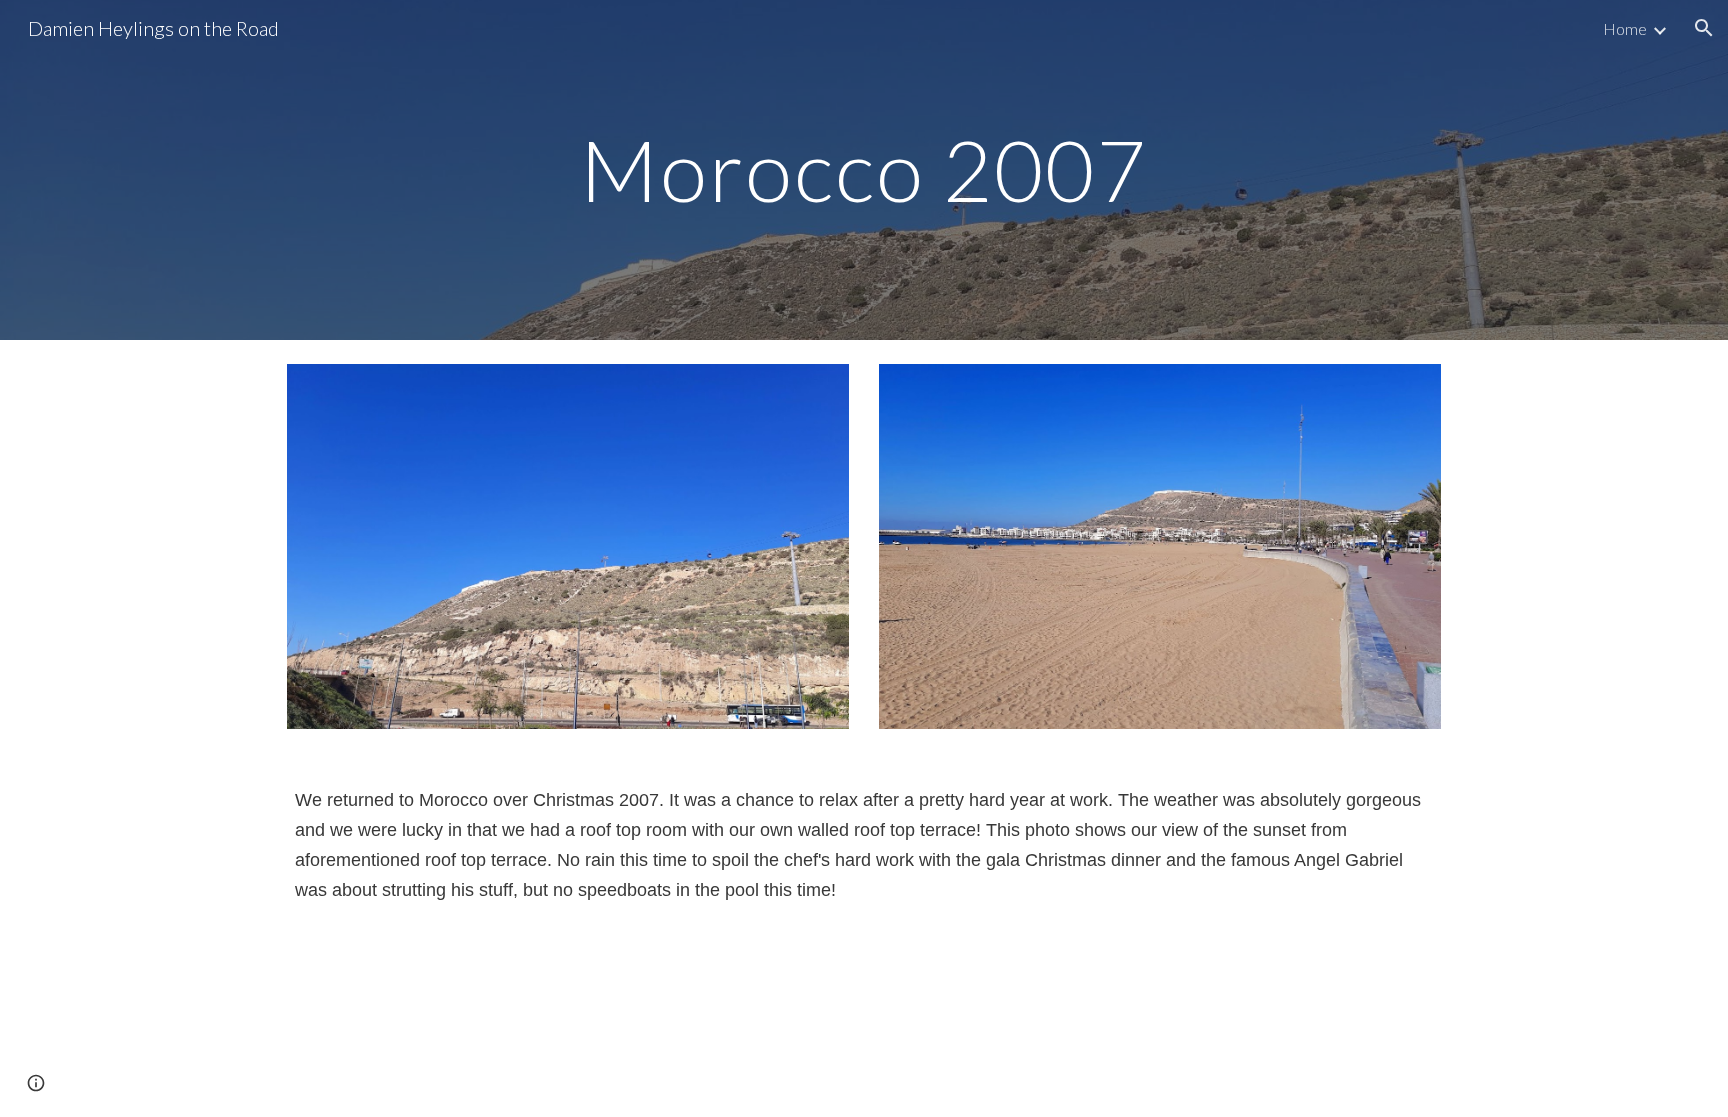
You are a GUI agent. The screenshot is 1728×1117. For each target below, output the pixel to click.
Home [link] (1625, 28)
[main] (864, 169)
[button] (1704, 28)
